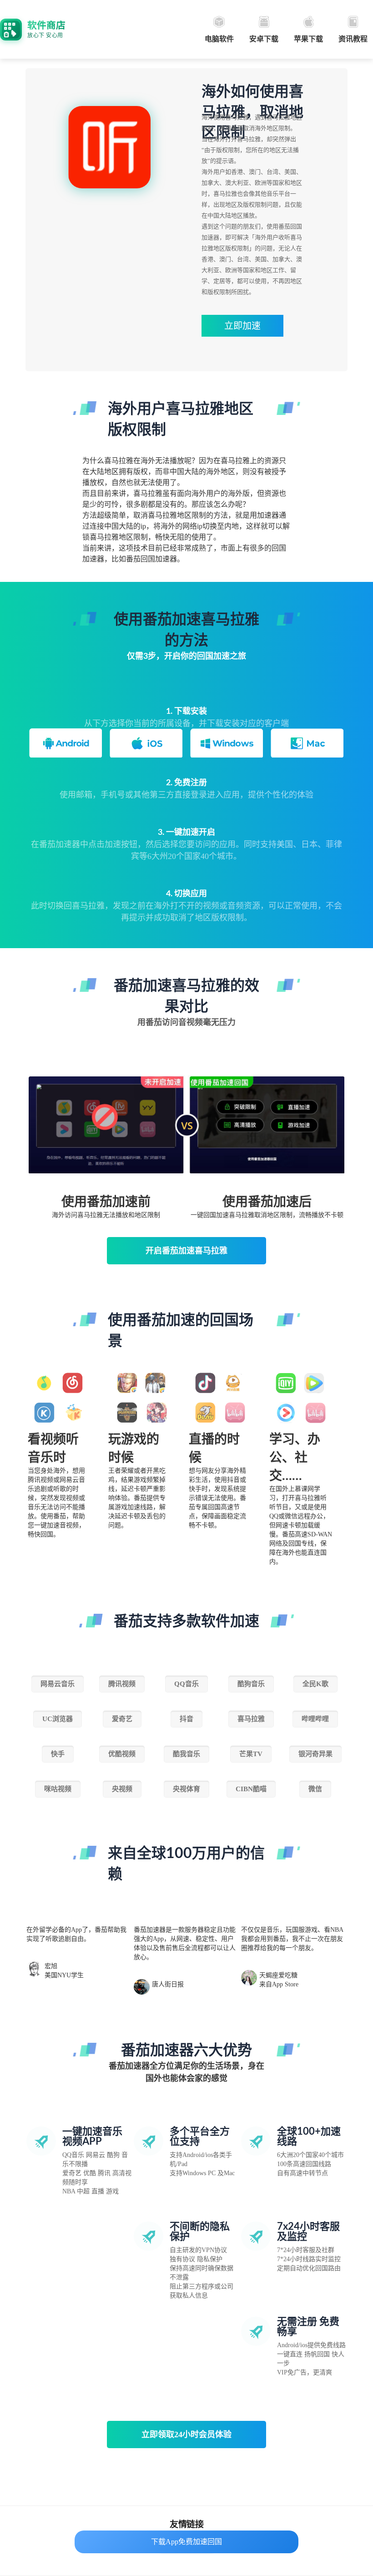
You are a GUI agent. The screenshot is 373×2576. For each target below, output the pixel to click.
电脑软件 (219, 39)
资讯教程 (353, 39)
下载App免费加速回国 (186, 2542)
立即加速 (242, 326)
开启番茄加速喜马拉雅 (186, 1251)
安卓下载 (264, 39)
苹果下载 (308, 39)
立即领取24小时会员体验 (186, 2435)
